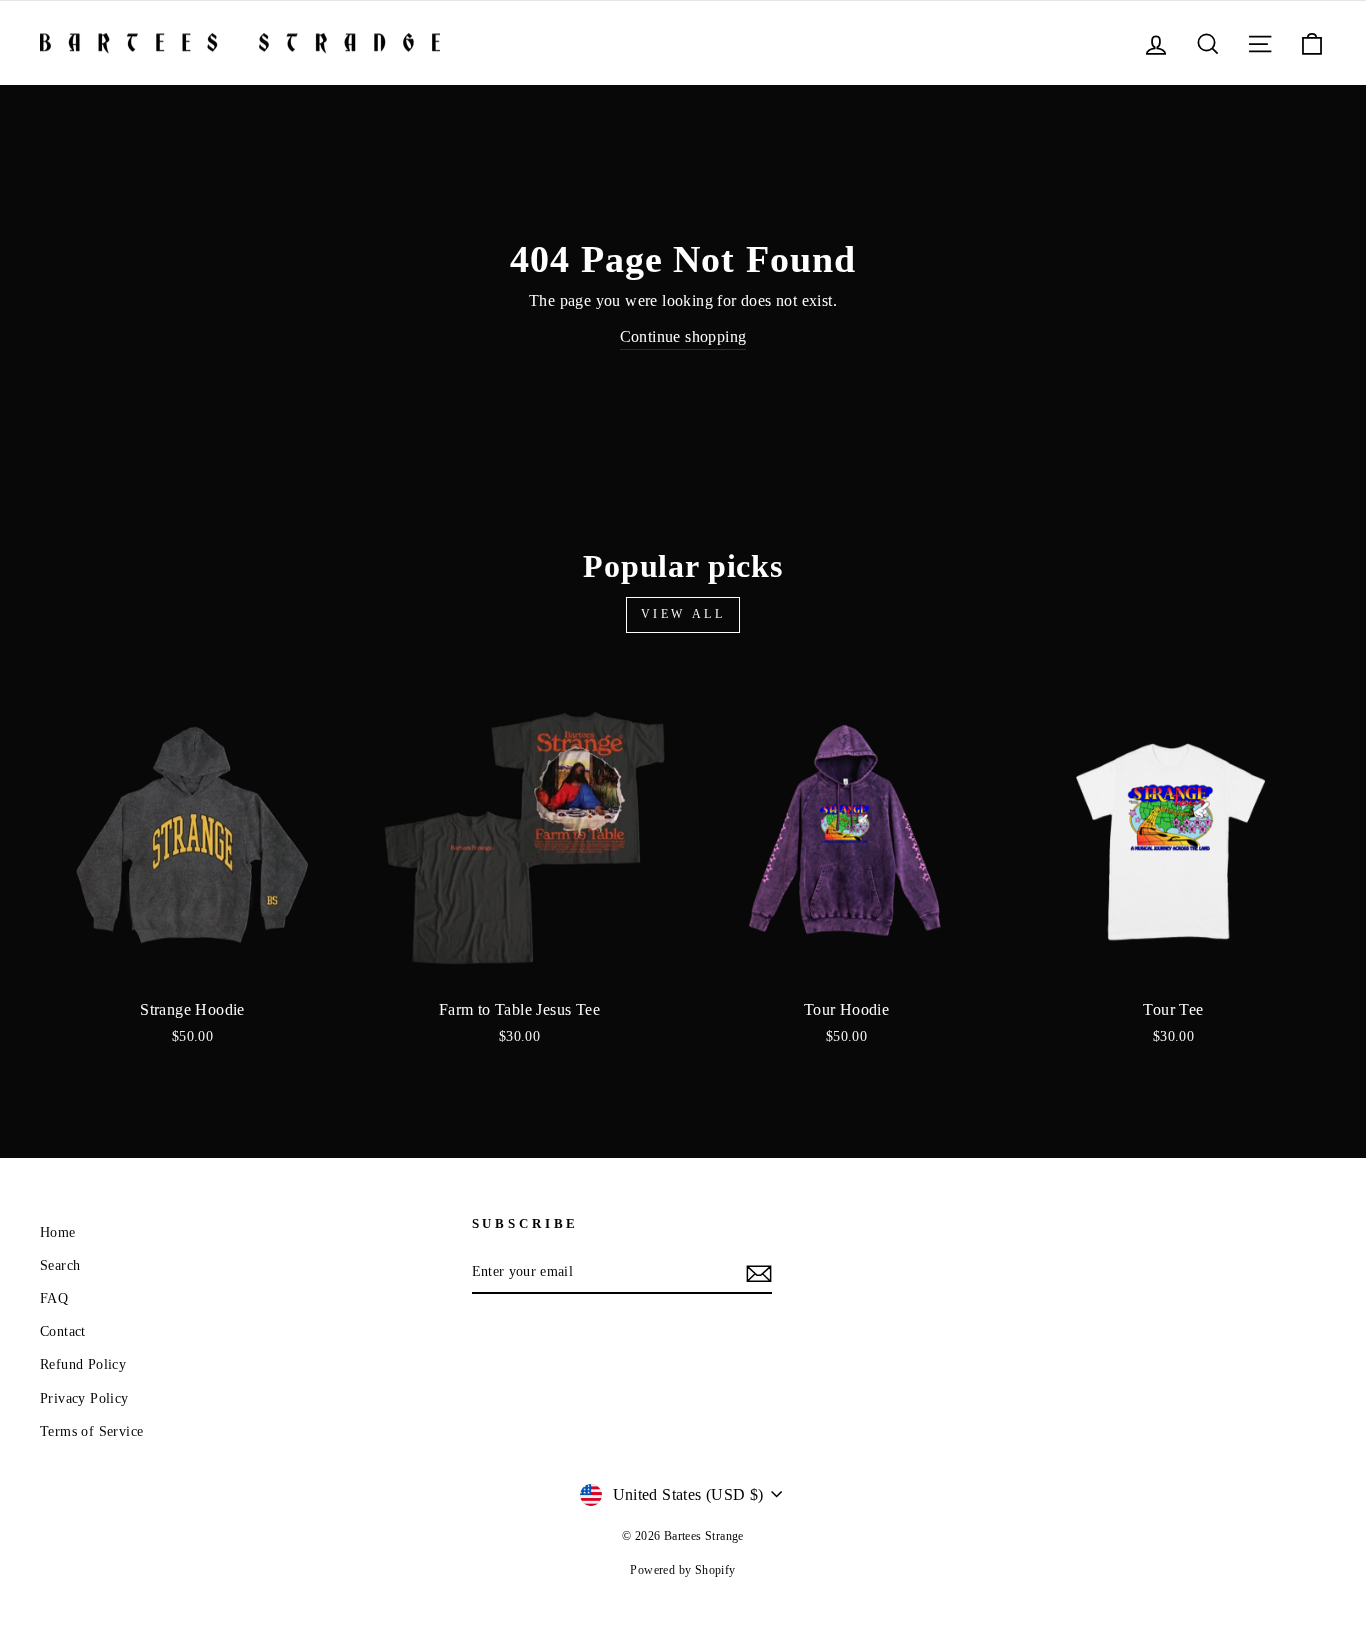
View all (683, 614)
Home (58, 1232)
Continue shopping (683, 336)
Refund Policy (83, 1364)
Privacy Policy (84, 1398)
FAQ (54, 1298)
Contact (63, 1331)
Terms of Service (91, 1431)
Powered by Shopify (682, 1570)
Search (60, 1265)
